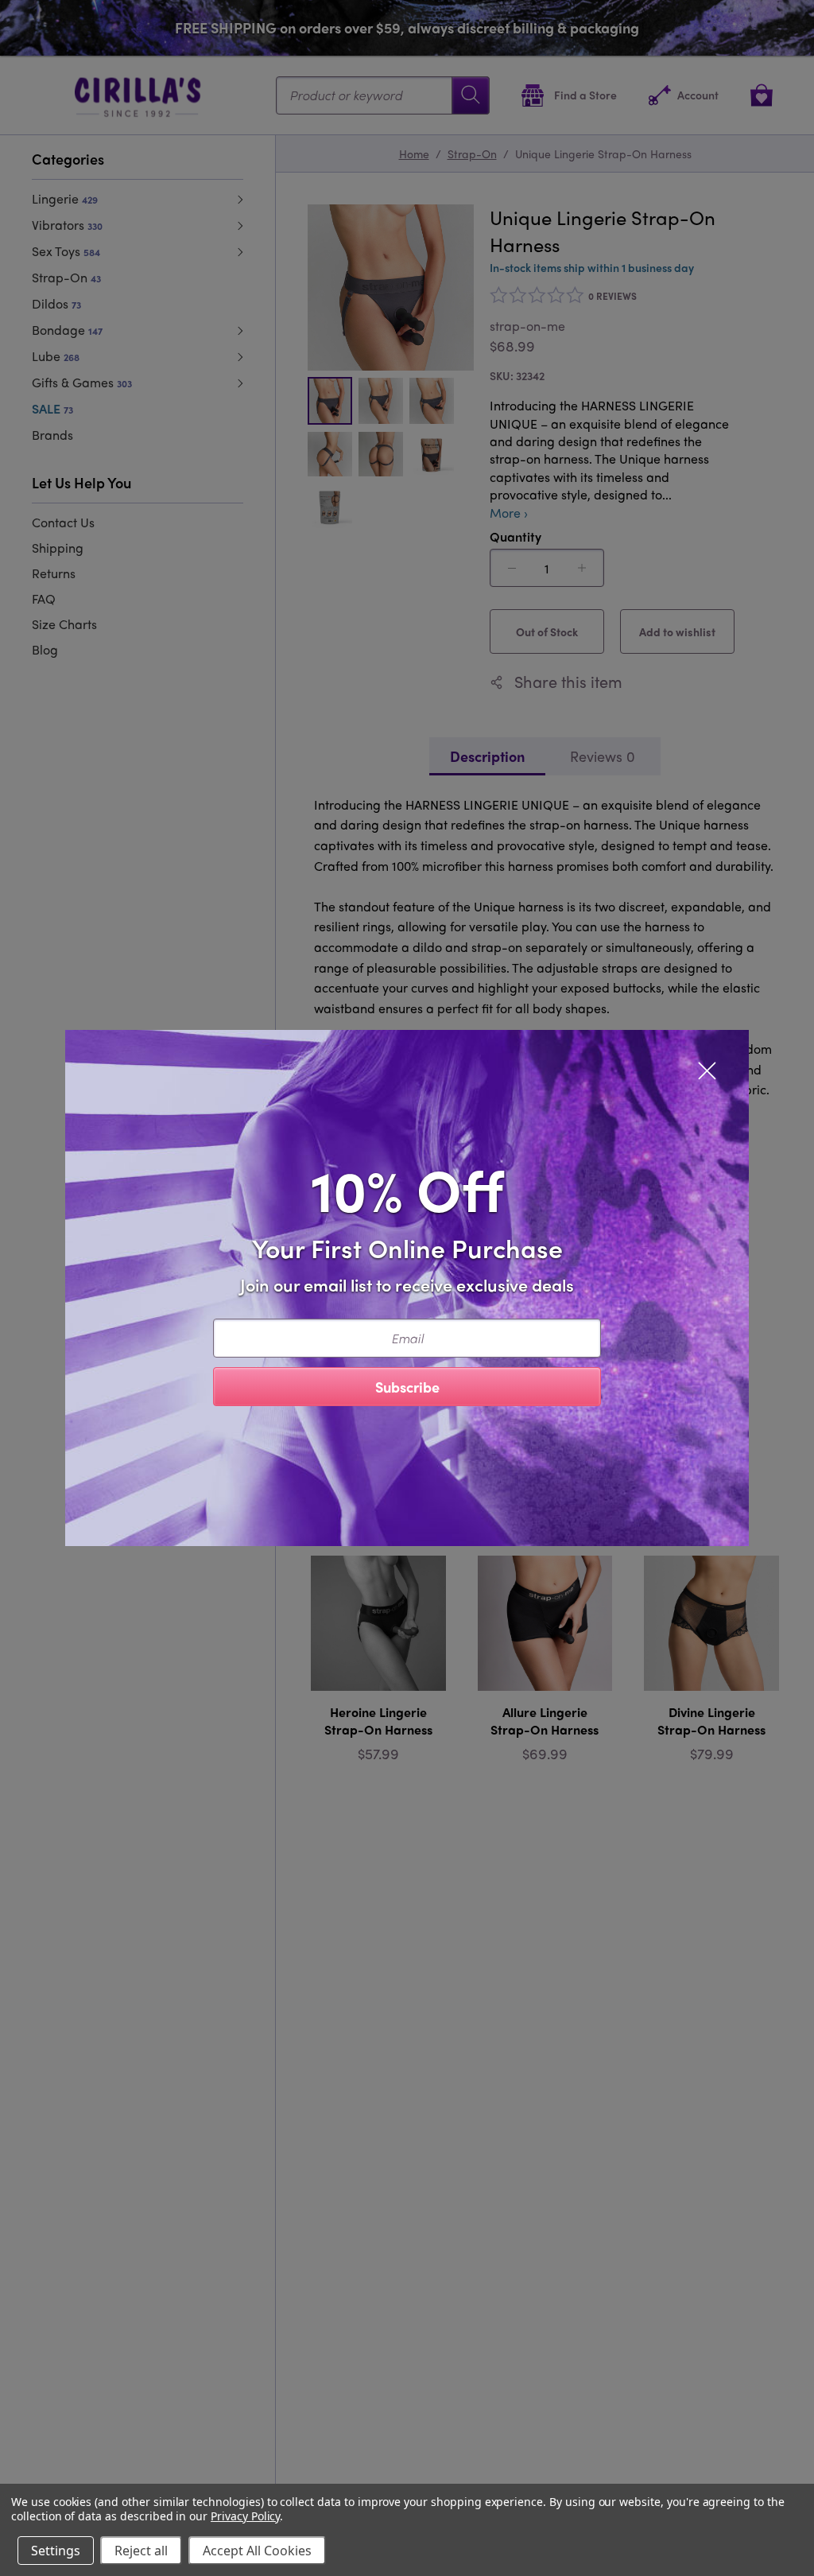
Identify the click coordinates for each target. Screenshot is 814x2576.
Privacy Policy (245, 2516)
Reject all (141, 2551)
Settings (56, 2551)
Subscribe (407, 1387)
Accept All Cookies (257, 2551)
